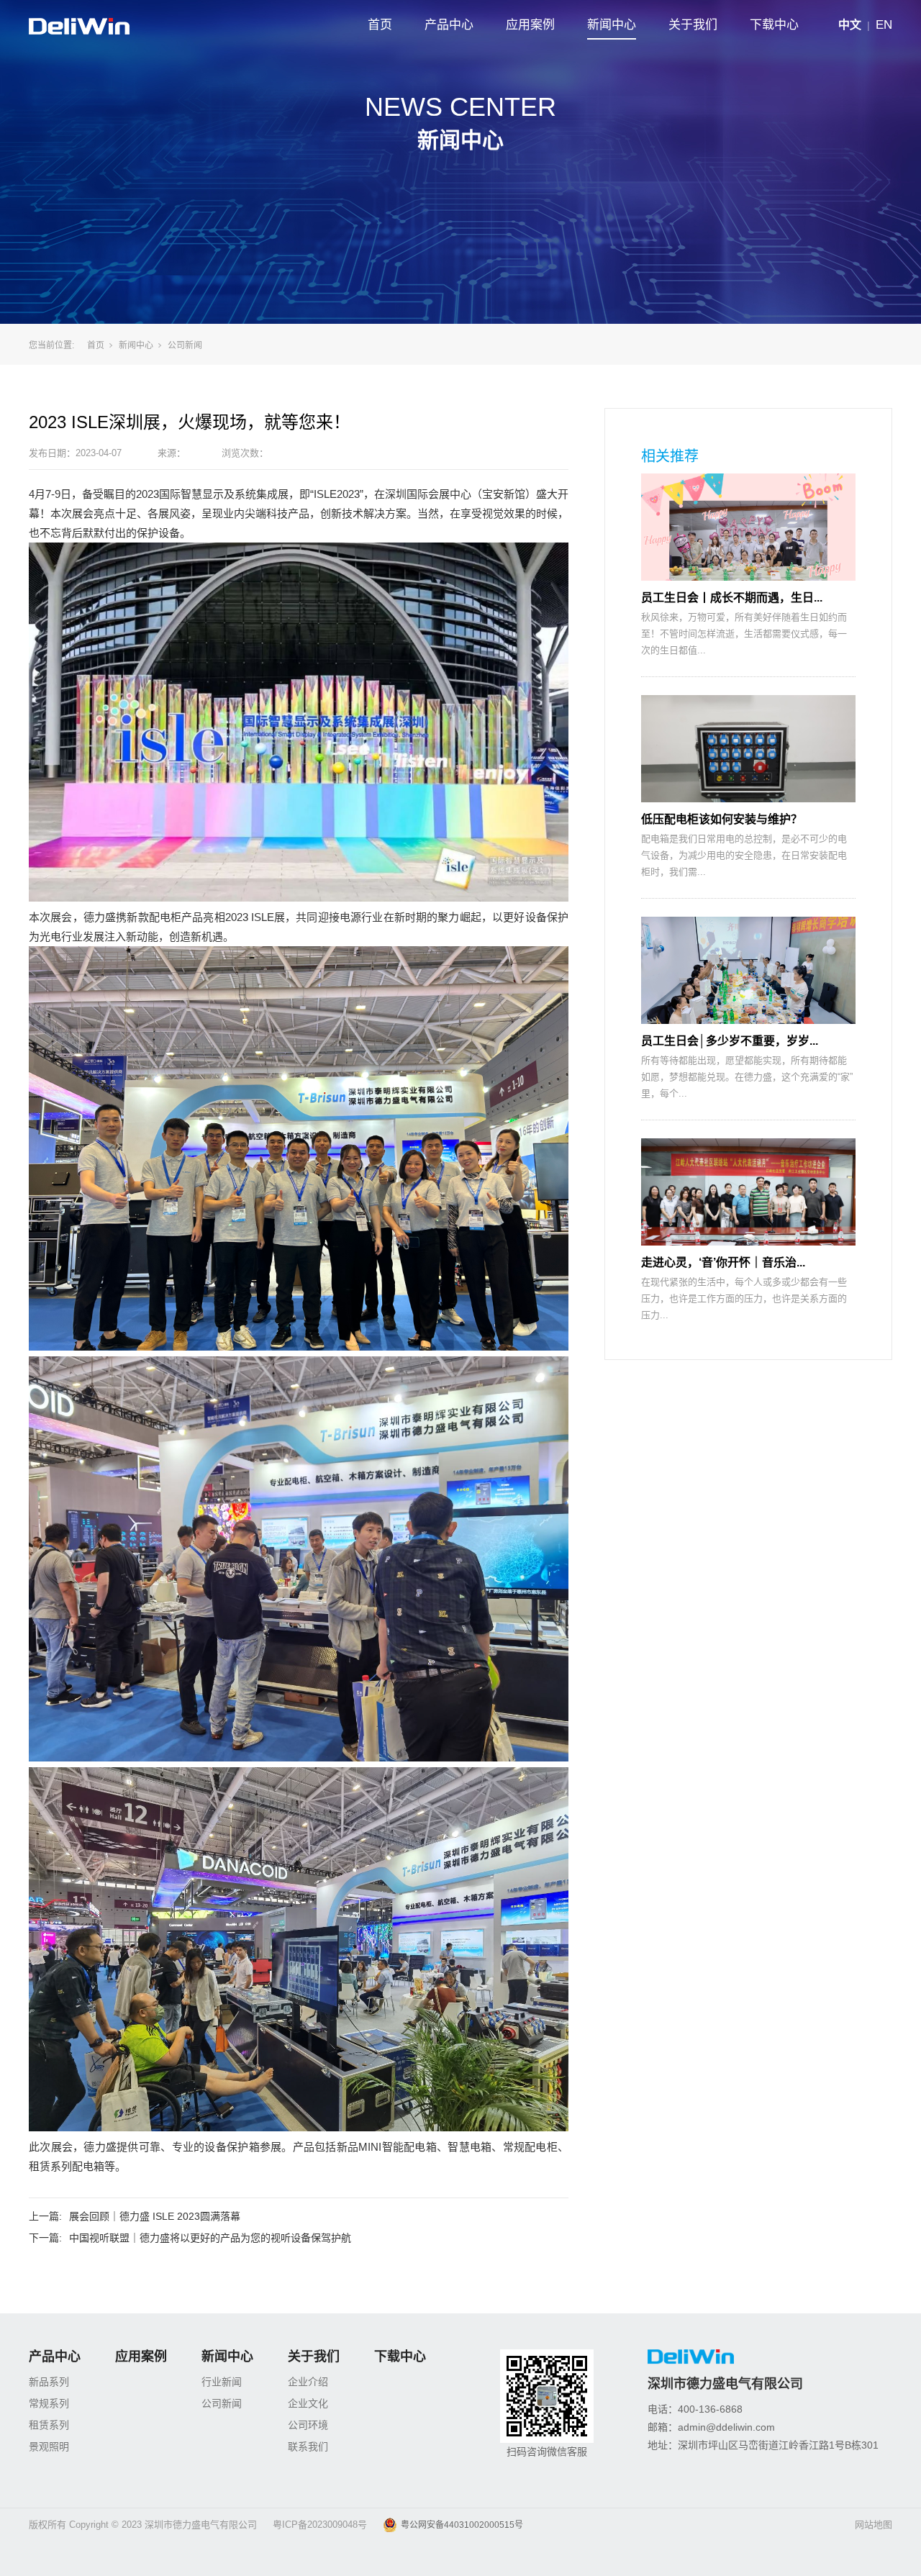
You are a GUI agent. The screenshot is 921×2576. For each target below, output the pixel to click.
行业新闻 (222, 2382)
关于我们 (693, 25)
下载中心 (774, 25)
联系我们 (308, 2446)
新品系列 (49, 2382)
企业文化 (308, 2403)
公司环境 (308, 2425)
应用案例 (530, 25)
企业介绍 (308, 2382)
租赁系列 (49, 2425)
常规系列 (49, 2403)
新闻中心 (612, 25)
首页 (380, 25)
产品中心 (449, 25)
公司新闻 (185, 345)
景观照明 (49, 2446)
